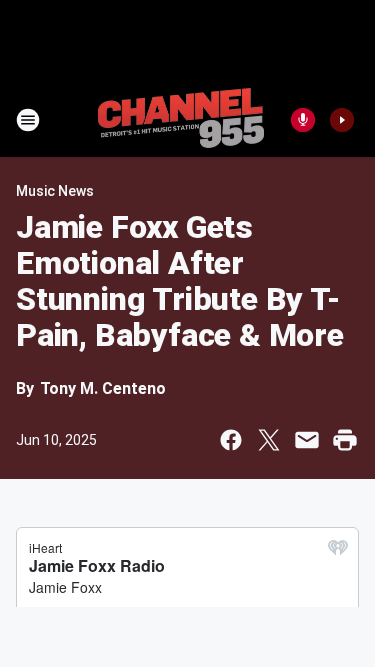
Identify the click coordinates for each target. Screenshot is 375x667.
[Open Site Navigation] (28, 120)
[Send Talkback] (303, 120)
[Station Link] (181, 120)
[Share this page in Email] (307, 440)
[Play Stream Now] (342, 120)
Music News (55, 191)
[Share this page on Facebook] (231, 440)
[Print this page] (345, 440)
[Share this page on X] (269, 440)
